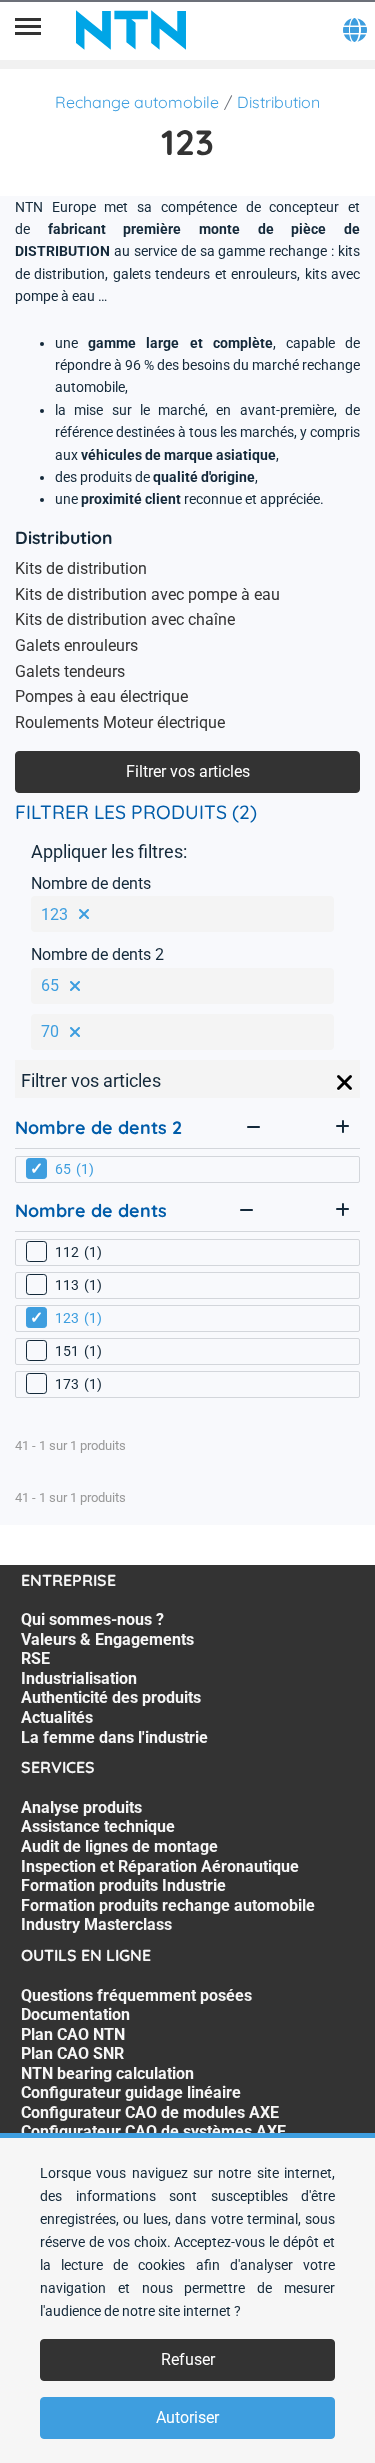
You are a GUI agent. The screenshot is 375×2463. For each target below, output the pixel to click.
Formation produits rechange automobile (168, 1905)
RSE (35, 1658)
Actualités (57, 1717)
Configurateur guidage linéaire (131, 2092)
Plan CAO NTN (73, 2034)
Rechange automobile (137, 102)
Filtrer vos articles (188, 771)
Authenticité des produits (111, 1697)
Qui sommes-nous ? (92, 1619)
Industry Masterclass (96, 1924)
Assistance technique (98, 1826)
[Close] (345, 1083)
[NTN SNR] (131, 30)
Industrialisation (79, 1678)
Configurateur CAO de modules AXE (150, 2112)
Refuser (188, 2359)
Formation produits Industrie (123, 1885)
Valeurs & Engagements (107, 1639)
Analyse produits (81, 1807)
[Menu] (28, 30)
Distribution (278, 102)
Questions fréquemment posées (136, 1995)
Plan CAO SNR (72, 2053)
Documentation (75, 2014)
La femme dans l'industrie (114, 1737)
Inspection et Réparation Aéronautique (160, 1866)
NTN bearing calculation (107, 2073)
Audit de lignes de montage (119, 1846)
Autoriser (187, 2417)
